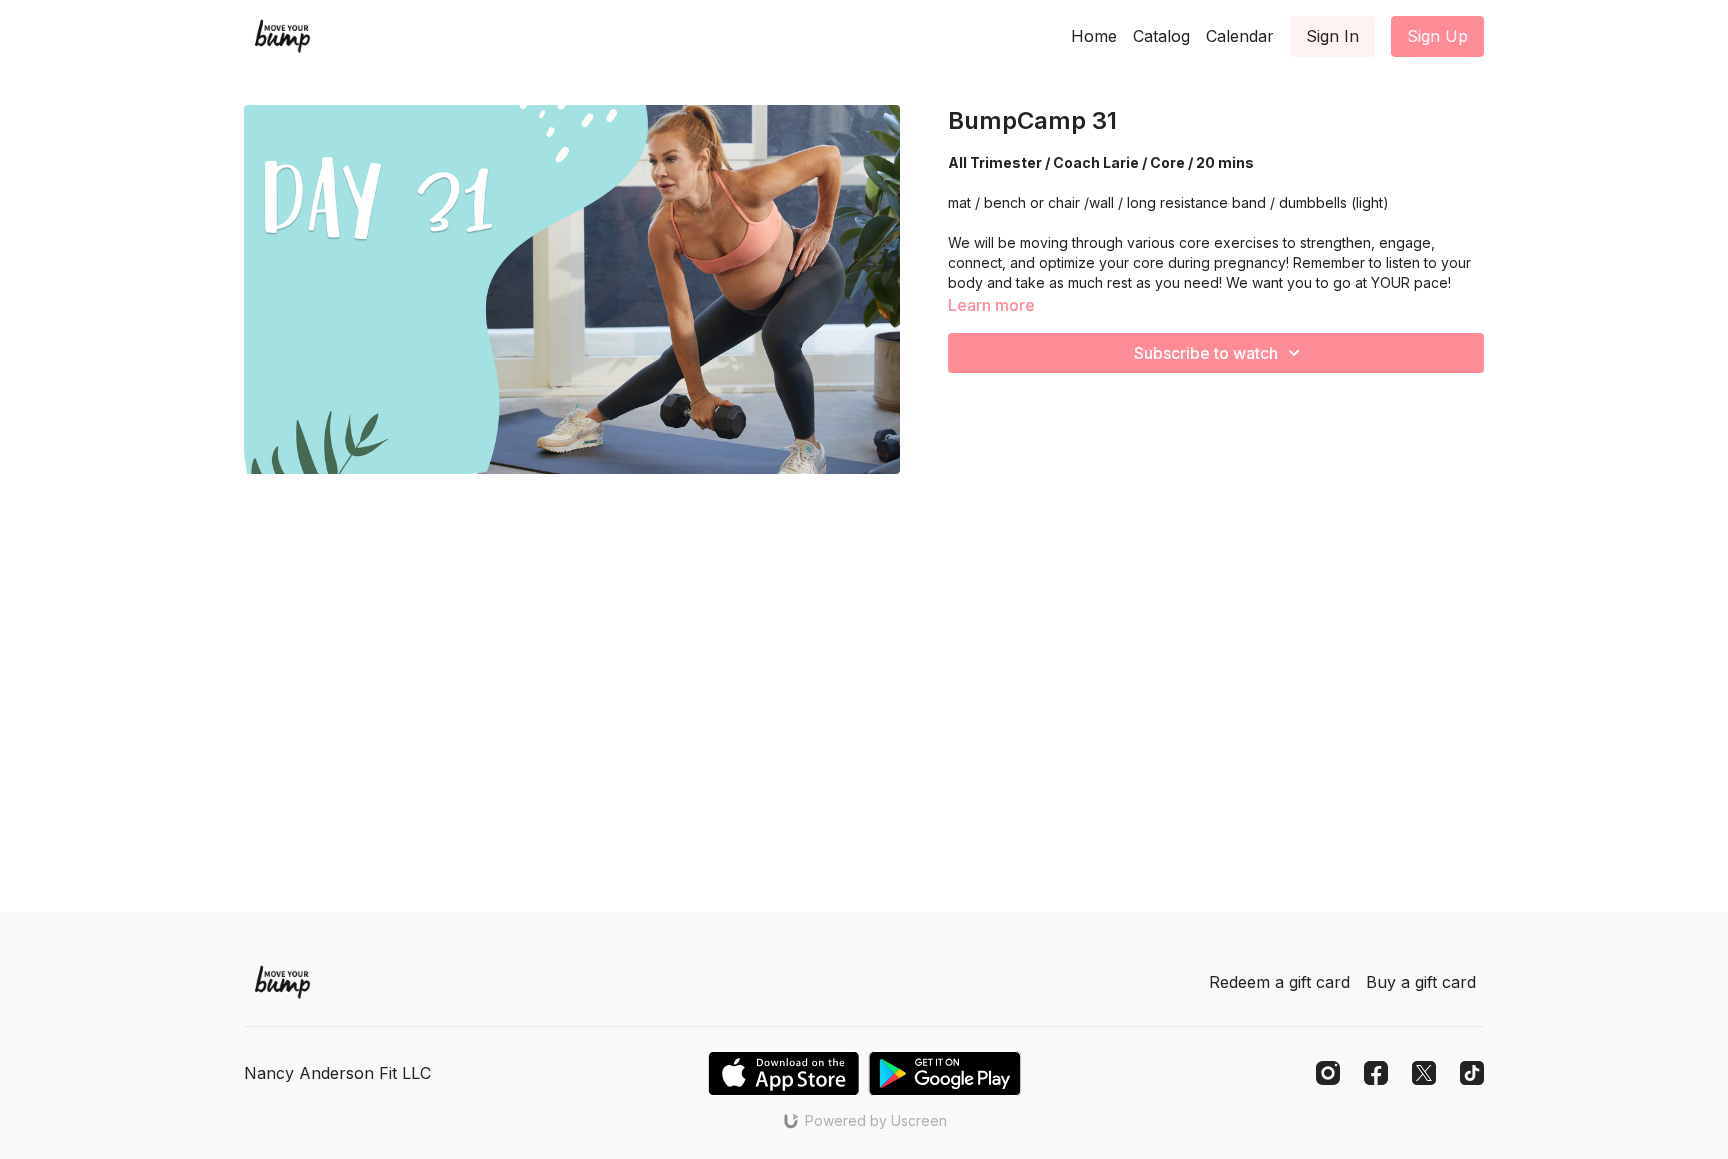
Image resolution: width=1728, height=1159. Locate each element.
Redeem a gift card (1279, 982)
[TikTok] (1472, 1073)
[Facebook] (1376, 1073)
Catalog (1161, 36)
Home (1094, 36)
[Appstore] (783, 1073)
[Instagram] (1328, 1073)
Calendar (1240, 36)
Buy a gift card (1421, 982)
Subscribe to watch (1206, 353)
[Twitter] (1424, 1073)
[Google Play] (945, 1073)
